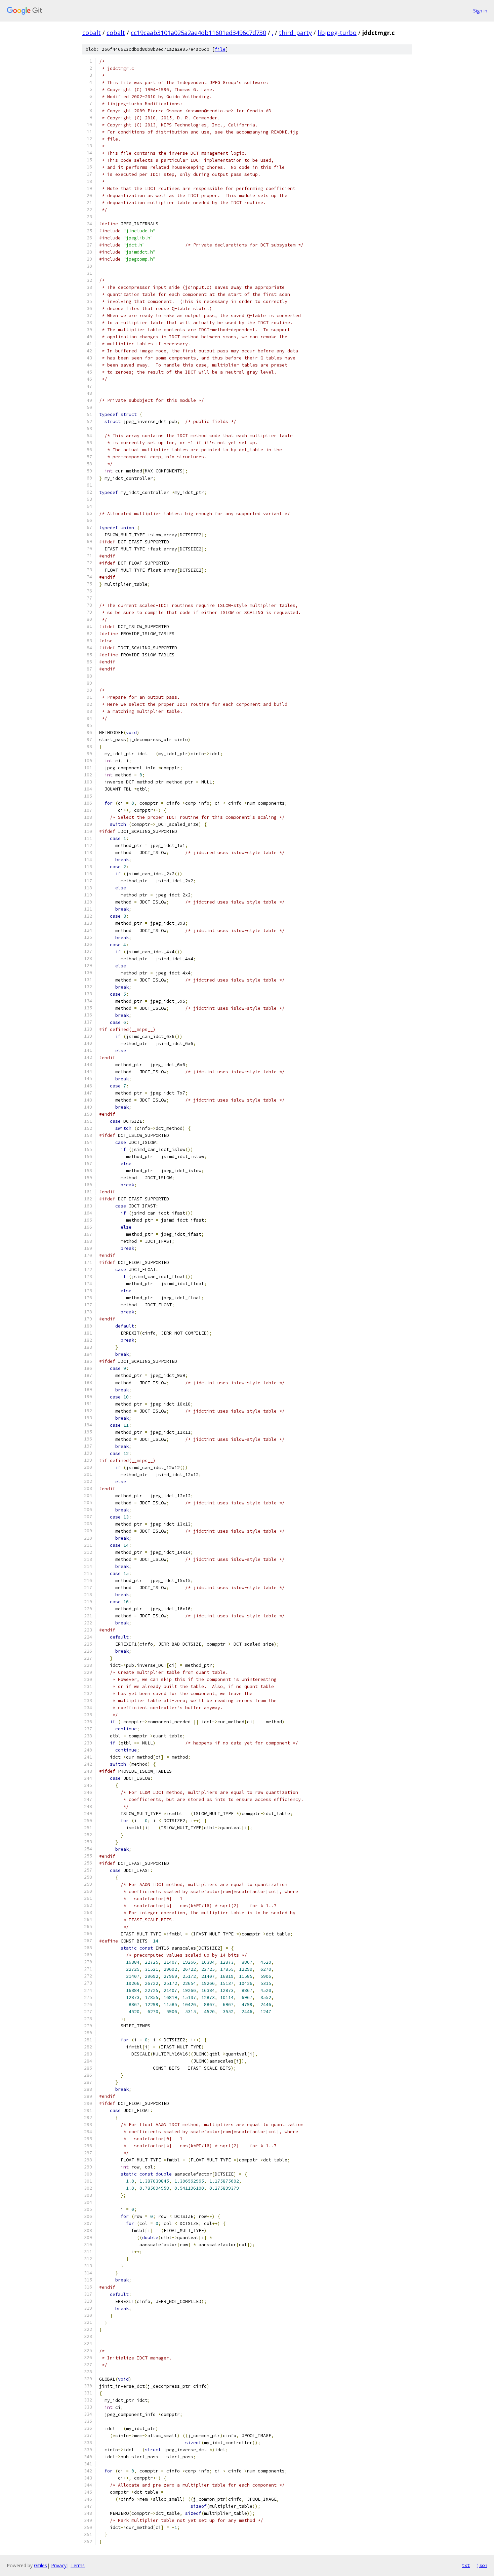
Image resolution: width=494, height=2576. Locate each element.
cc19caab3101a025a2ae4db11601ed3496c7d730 (198, 33)
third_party (295, 33)
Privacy (59, 2565)
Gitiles (40, 2565)
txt (466, 2565)
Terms (78, 2565)
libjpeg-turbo (337, 33)
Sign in (480, 11)
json (482, 2565)
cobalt (92, 33)
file (220, 49)
